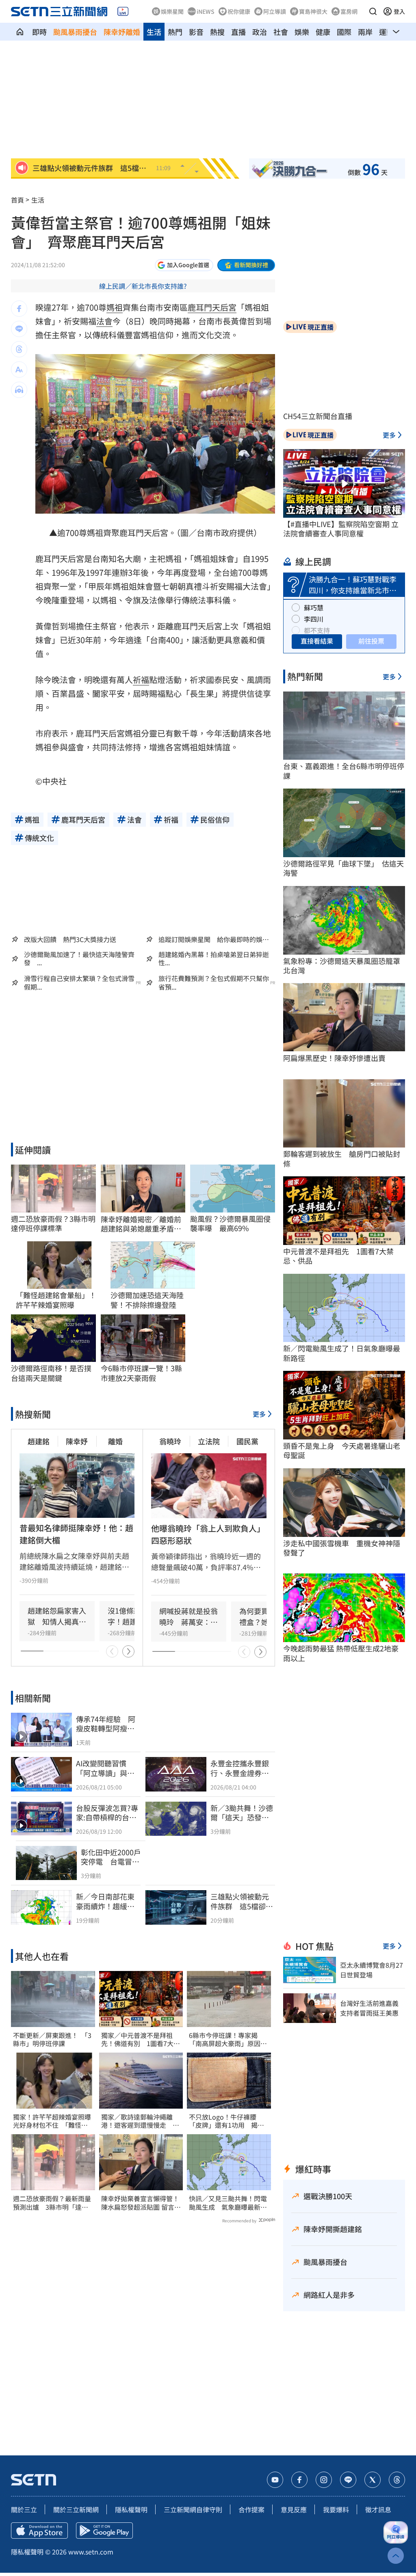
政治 (260, 32)
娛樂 (302, 32)
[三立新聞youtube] (275, 2480)
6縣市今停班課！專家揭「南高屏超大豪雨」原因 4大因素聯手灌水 (228, 2040)
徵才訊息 (378, 2509)
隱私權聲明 (131, 2509)
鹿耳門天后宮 (212, 307)
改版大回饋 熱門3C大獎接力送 (70, 939)
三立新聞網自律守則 (193, 2509)
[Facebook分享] (19, 309)
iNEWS (206, 11)
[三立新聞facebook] (299, 2480)
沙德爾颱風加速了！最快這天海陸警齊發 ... (79, 959)
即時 (39, 32)
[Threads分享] (19, 349)
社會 (281, 32)
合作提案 (251, 2509)
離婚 (115, 1441)
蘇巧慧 (314, 607)
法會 (104, 321)
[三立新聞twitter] (373, 2480)
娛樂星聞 (172, 11)
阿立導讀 (275, 11)
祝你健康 (239, 11)
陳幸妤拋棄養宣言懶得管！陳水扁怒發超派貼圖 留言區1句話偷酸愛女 (141, 2203)
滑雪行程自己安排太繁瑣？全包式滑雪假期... (79, 983)
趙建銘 (39, 1441)
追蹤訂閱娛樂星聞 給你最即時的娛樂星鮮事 (214, 939)
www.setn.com (91, 2552)
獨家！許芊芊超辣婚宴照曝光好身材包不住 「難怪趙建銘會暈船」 (52, 2121)
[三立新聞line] (348, 2480)
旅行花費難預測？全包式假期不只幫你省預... (214, 983)
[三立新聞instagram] (324, 2480)
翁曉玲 (170, 1441)
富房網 (349, 11)
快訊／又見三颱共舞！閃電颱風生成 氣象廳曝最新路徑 (228, 2203)
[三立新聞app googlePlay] (104, 2531)
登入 (399, 11)
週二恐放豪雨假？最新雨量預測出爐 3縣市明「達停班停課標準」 (52, 2203)
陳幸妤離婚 (122, 32)
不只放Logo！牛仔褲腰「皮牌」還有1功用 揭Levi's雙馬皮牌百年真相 (223, 2121)
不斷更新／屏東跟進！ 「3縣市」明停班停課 (52, 2040)
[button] (373, 11)
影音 (196, 32)
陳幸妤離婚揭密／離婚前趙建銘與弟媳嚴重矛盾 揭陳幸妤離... (141, 1224)
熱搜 (217, 32)
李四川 (314, 619)
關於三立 (24, 2509)
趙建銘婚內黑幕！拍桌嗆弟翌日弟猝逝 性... (217, 959)
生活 (154, 32)
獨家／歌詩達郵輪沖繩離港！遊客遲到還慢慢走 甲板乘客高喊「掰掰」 (140, 2121)
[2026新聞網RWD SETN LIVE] (123, 11)
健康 (323, 32)
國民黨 (247, 1441)
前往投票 (371, 641)
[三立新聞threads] (397, 2480)
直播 (238, 32)
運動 (386, 32)
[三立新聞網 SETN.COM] (20, 32)
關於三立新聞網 (76, 2509)
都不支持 (317, 630)
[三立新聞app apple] (39, 2531)
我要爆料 (336, 2509)
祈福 (141, 680)
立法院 (209, 1441)
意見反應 (294, 2509)
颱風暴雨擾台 (75, 32)
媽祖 (115, 307)
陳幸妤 (77, 1441)
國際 (344, 32)
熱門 (175, 32)
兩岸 (365, 32)
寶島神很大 (313, 11)
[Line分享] (19, 329)
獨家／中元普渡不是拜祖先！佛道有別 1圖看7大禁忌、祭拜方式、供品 (141, 2040)
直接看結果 (317, 641)
